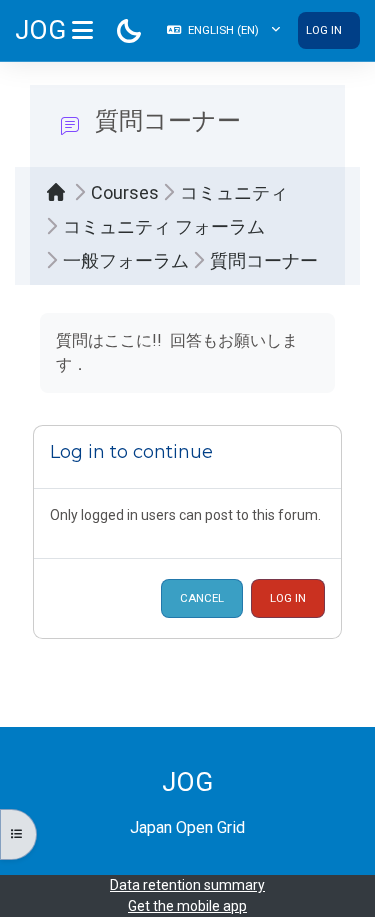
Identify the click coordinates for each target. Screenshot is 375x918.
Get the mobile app (187, 906)
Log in (324, 30)
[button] (223, 30)
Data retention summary (187, 885)
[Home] (61, 192)
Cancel (202, 598)
